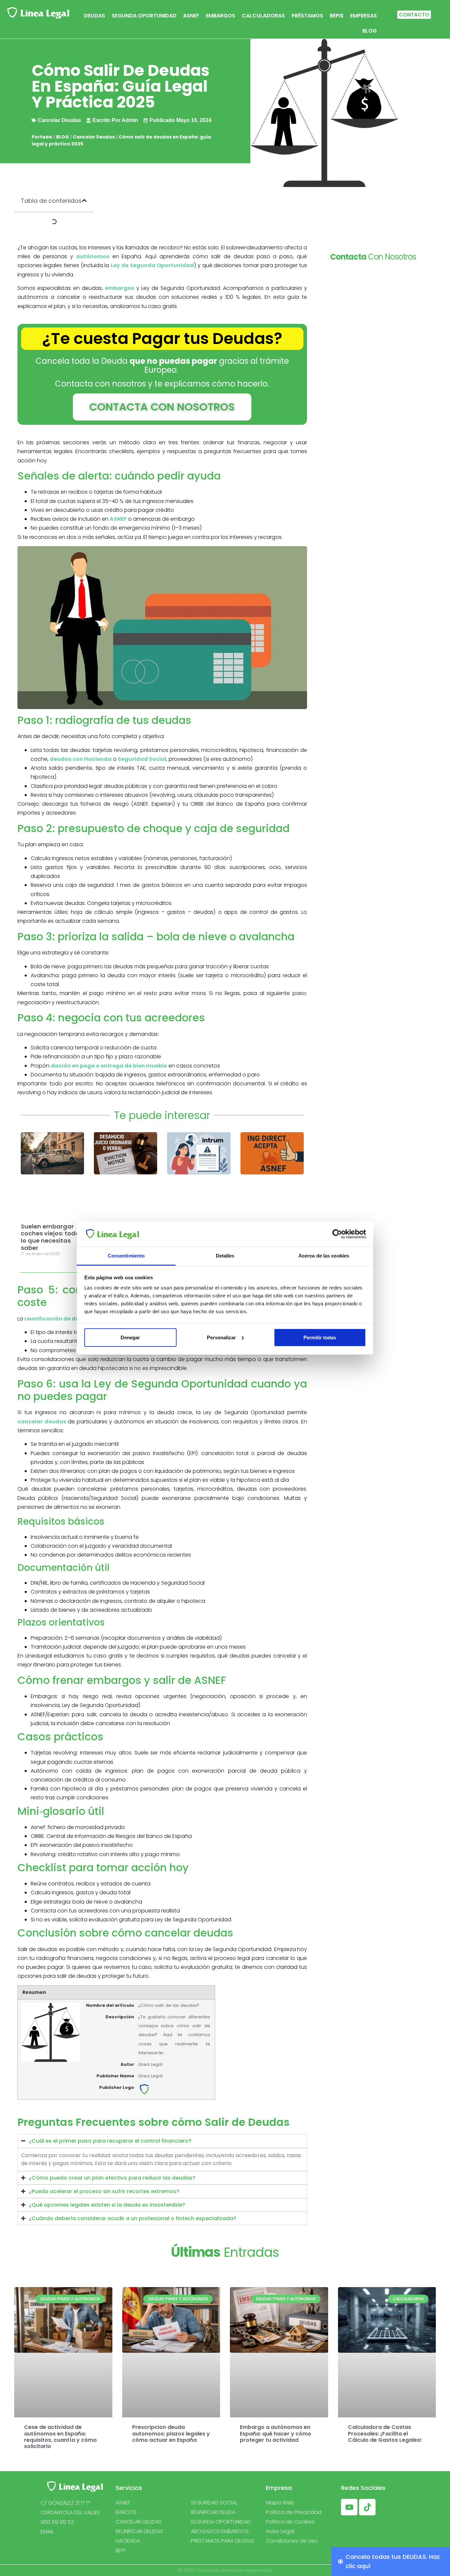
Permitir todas (320, 1337)
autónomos (93, 256)
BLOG (370, 31)
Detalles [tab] (225, 1256)
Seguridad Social (142, 759)
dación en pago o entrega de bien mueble (109, 1066)
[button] (84, 201)
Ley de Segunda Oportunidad (152, 265)
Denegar (130, 1337)
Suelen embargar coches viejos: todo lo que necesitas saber (50, 1237)
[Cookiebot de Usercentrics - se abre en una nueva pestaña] (337, 1234)
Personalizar (221, 1337)
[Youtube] (349, 2507)
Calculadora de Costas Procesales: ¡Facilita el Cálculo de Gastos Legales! (385, 2434)
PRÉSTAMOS (307, 16)
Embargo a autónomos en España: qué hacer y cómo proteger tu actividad (276, 2434)
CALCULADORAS (263, 16)
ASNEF (191, 16)
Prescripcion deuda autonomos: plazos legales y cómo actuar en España (171, 2434)
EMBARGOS (221, 16)
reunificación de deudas (59, 1319)
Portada (42, 137)
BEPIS (337, 16)
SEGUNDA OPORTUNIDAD (144, 16)
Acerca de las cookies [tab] (324, 1256)
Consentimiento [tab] (126, 1256)
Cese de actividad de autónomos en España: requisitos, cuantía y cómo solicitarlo (60, 2437)
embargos (119, 288)
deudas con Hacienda (81, 759)
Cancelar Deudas (94, 137)
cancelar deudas (42, 1422)
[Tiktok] (367, 2507)
